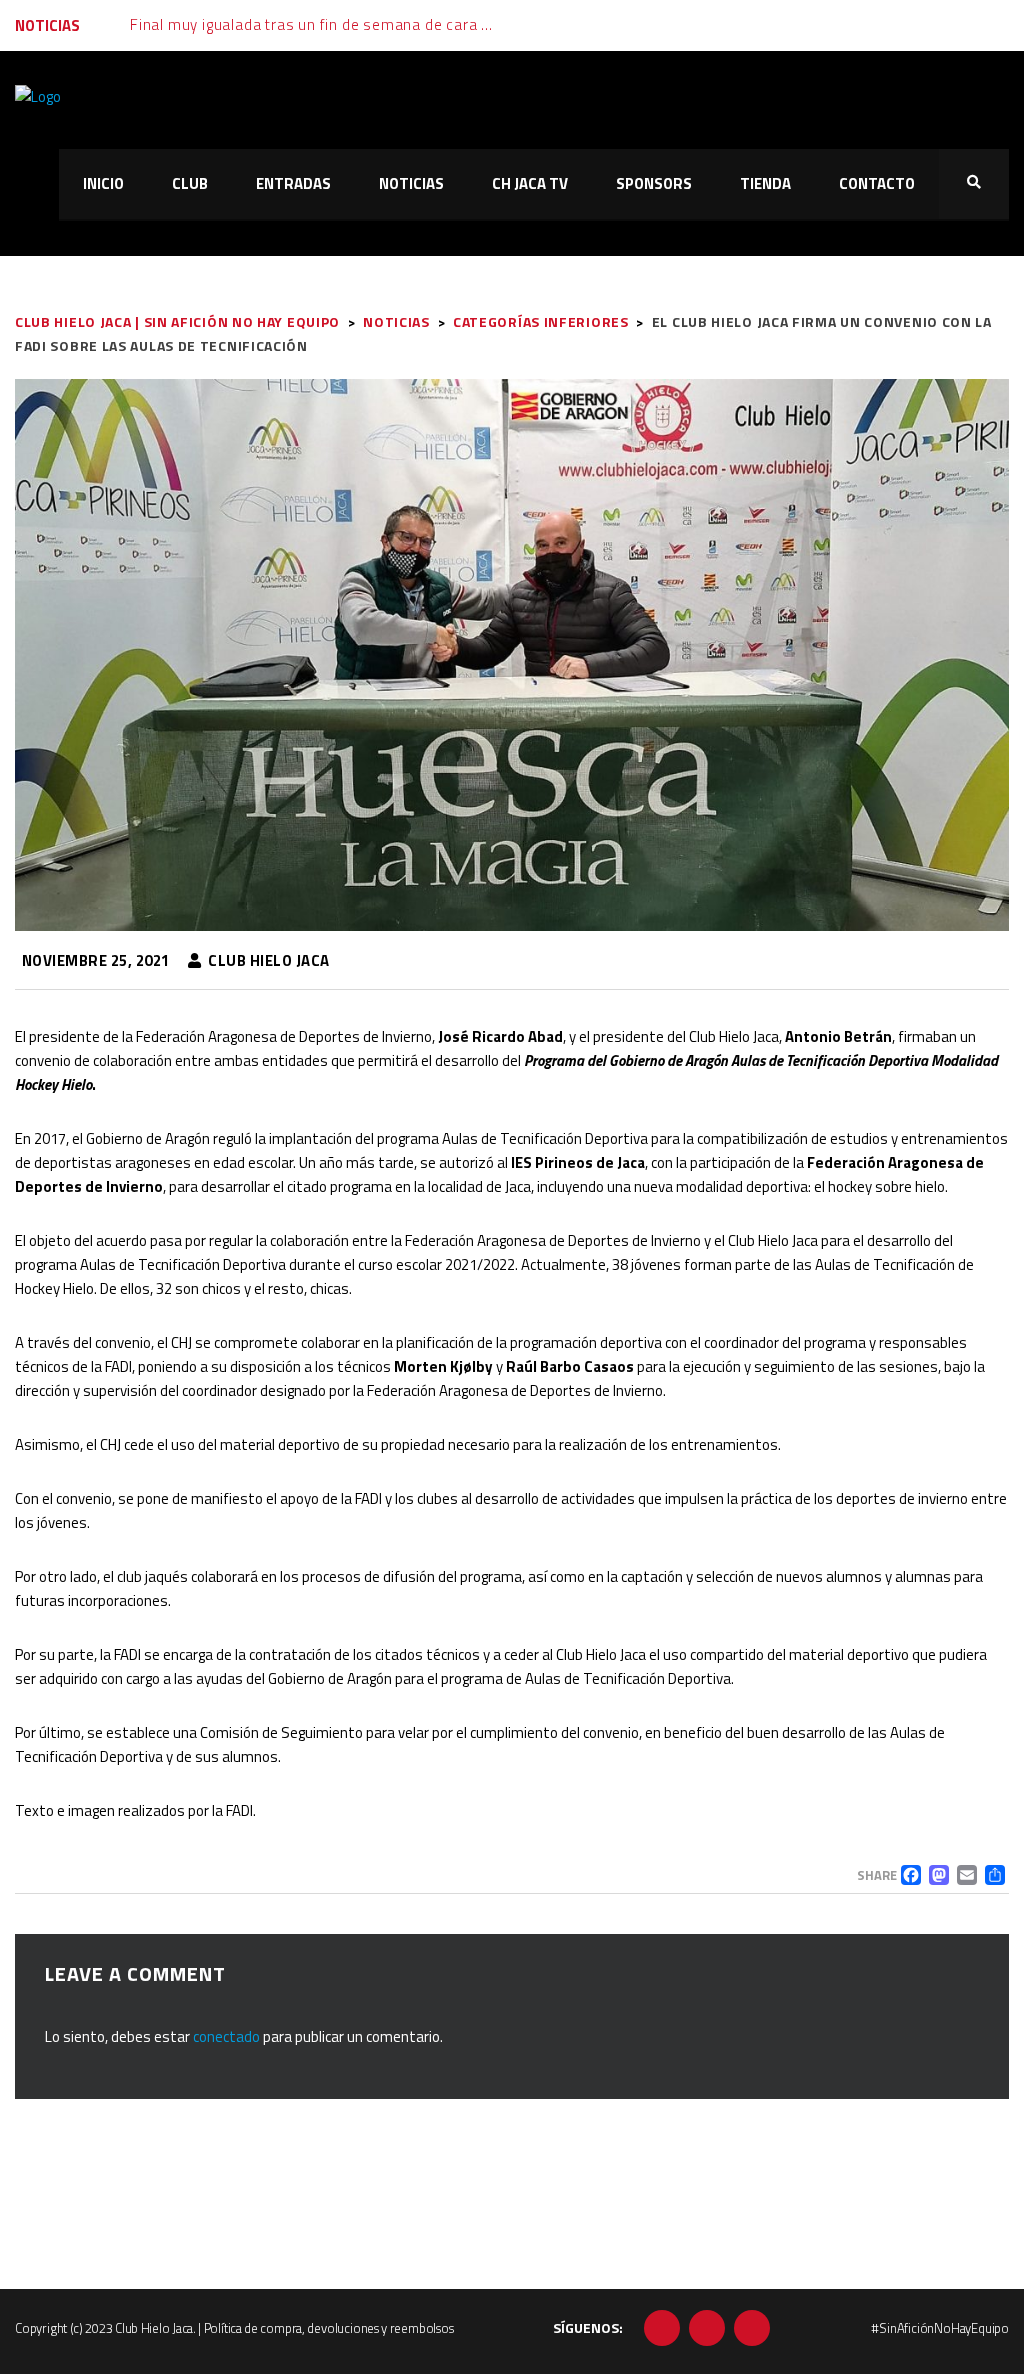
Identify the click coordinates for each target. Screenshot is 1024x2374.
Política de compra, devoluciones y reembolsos (329, 2328)
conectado (226, 2036)
